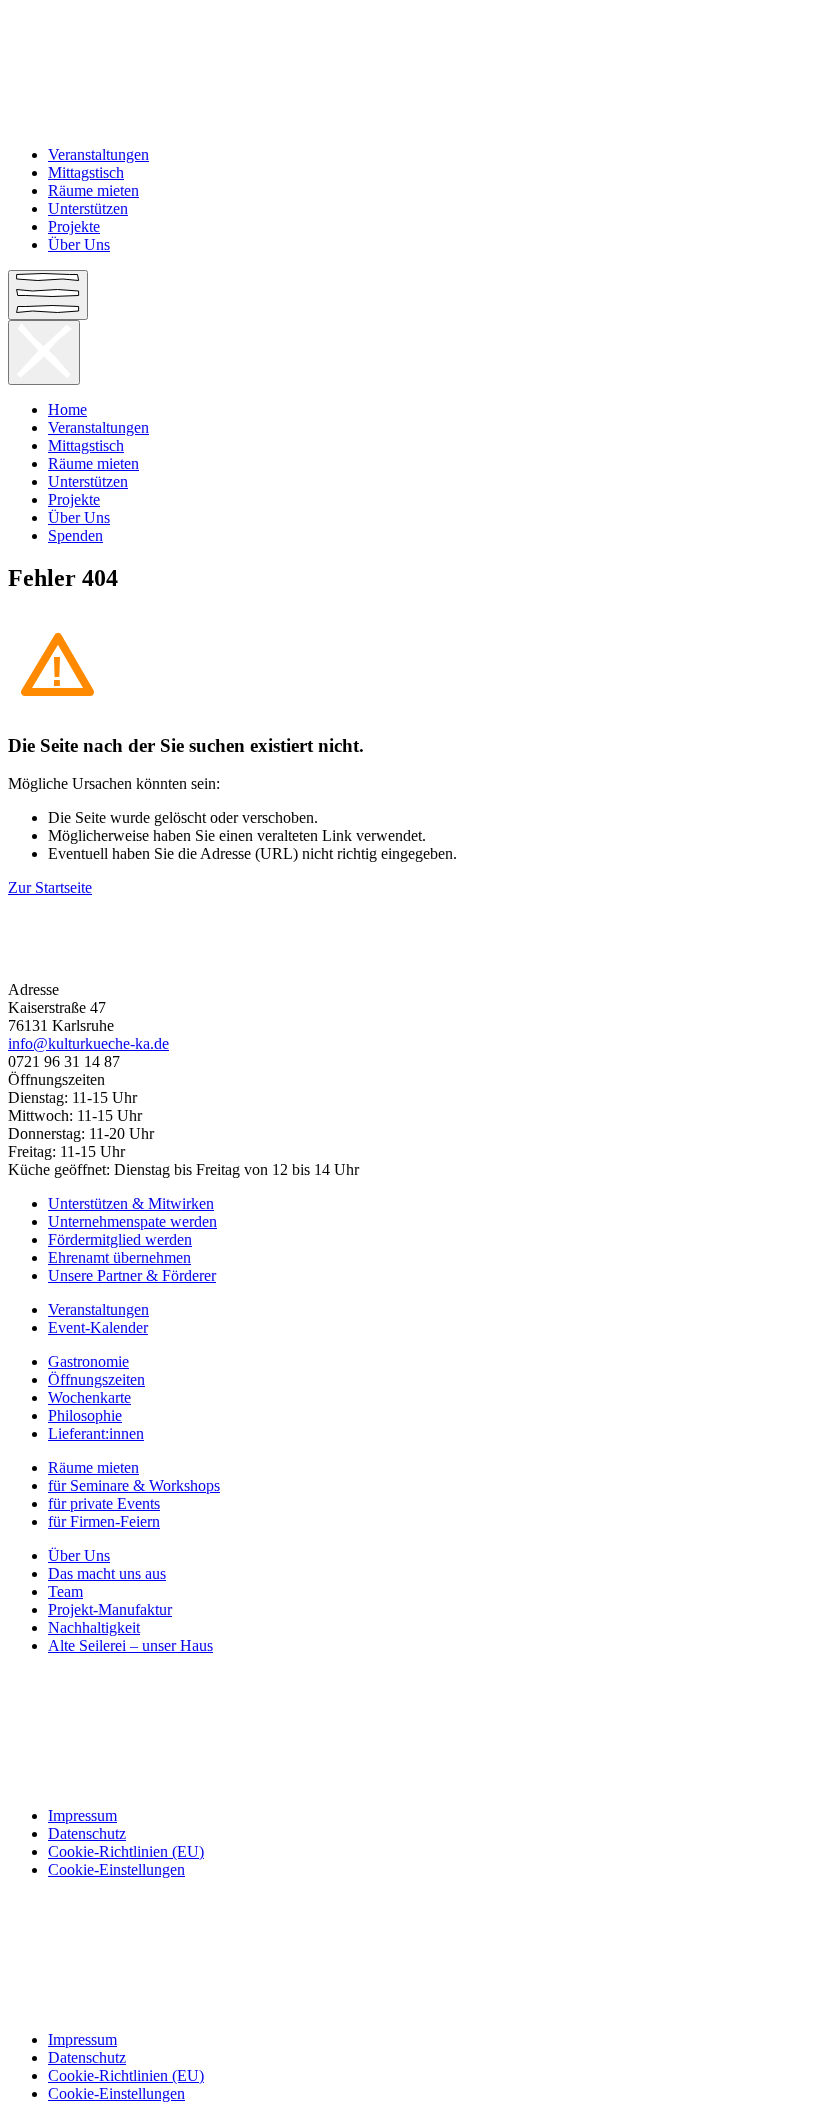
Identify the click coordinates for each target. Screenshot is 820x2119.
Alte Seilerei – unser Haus (130, 1645)
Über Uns (79, 244)
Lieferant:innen (96, 1433)
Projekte (74, 226)
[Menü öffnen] (48, 295)
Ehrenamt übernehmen (119, 1257)
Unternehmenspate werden (132, 1221)
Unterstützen (88, 208)
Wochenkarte (89, 1397)
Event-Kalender (98, 1327)
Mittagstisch (86, 172)
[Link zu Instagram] (410, 1714)
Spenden (75, 535)
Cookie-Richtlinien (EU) (126, 1851)
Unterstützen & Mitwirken (131, 1203)
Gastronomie (88, 1361)
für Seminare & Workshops (134, 1485)
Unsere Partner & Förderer (132, 1275)
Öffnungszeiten (96, 1379)
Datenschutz (87, 1833)
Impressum (82, 1815)
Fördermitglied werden (120, 1239)
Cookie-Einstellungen (116, 1869)
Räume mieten (93, 190)
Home (67, 409)
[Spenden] (410, 956)
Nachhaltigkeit (94, 1627)
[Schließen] (44, 352)
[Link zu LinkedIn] (410, 1748)
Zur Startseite (50, 887)
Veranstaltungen (98, 154)
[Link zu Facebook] (410, 1680)
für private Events (104, 1503)
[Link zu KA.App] (410, 1782)
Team (65, 1591)
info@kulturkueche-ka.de (88, 1043)
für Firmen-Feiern (104, 1521)
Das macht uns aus (107, 1573)
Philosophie (85, 1415)
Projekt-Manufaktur (110, 1609)
